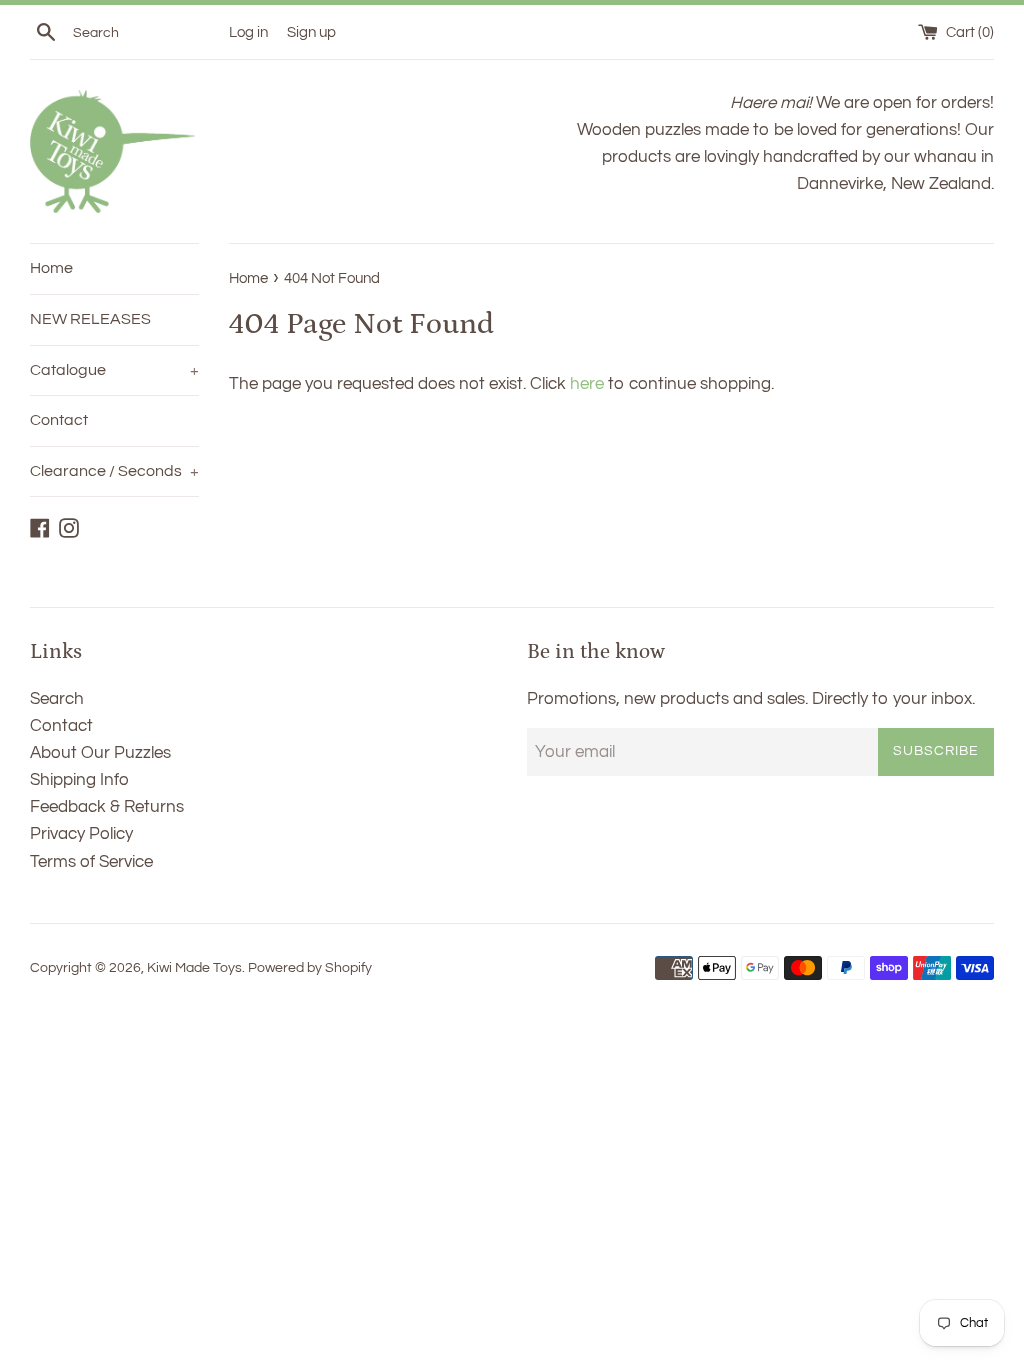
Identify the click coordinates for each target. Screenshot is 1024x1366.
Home (51, 268)
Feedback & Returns (107, 807)
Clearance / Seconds (114, 471)
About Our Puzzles (100, 753)
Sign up (311, 32)
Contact (59, 420)
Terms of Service (91, 862)
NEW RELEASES (90, 319)
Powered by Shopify (310, 968)
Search (57, 699)
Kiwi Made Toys (194, 968)
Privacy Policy (81, 834)
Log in (248, 32)
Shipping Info (79, 780)
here (587, 384)
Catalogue (114, 370)
